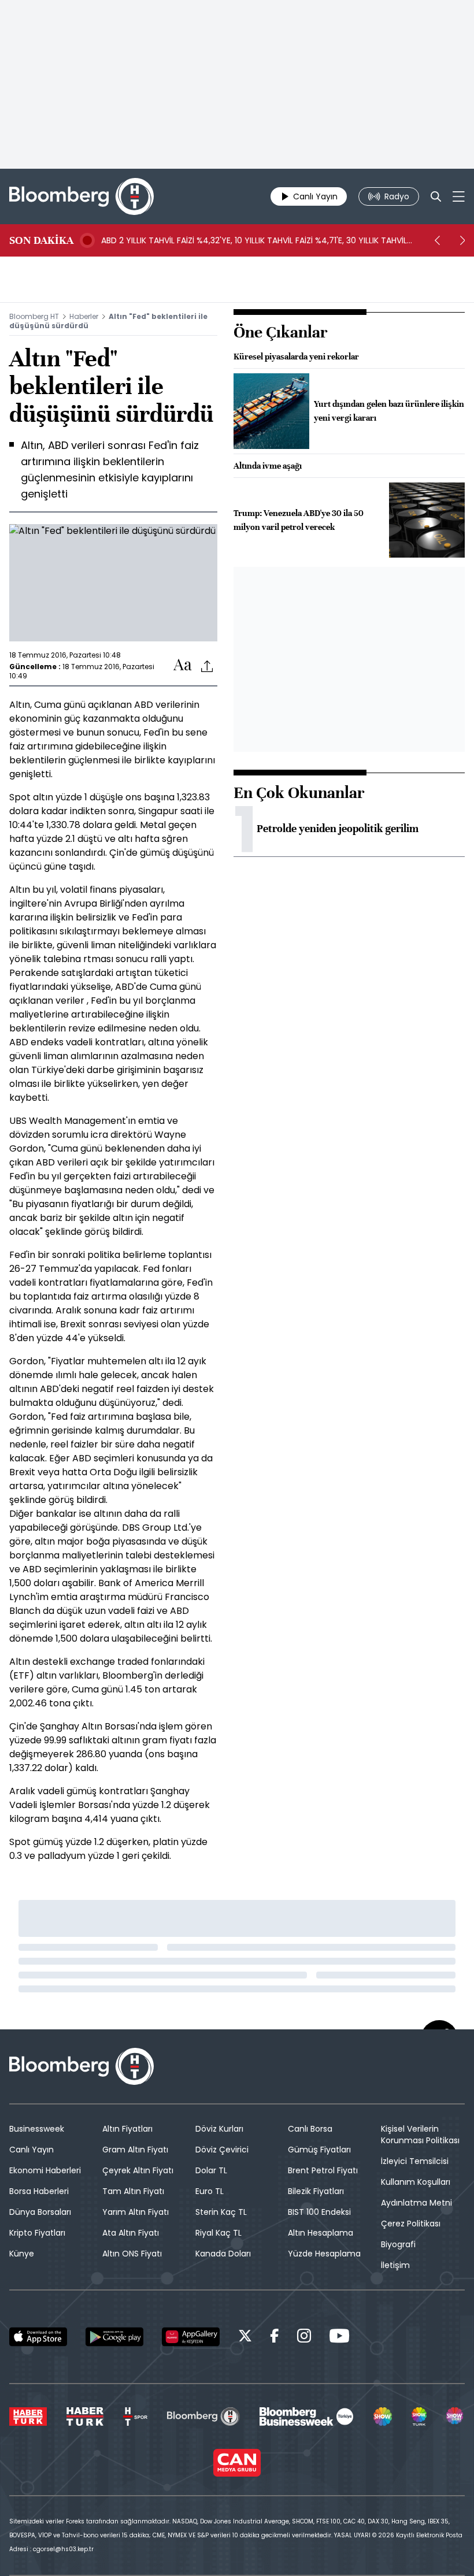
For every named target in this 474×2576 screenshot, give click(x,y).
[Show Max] (456, 2417)
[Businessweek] (306, 2417)
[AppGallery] (191, 2337)
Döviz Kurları (219, 2129)
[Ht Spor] (135, 2417)
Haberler (84, 316)
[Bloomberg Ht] (203, 2417)
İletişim (395, 2265)
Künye (22, 2254)
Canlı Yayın (32, 2150)
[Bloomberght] (82, 196)
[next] (462, 240)
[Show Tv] (383, 2417)
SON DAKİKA (41, 240)
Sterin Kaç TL (221, 2212)
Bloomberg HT (34, 316)
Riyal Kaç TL (219, 2233)
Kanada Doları (223, 2254)
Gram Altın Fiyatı (135, 2150)
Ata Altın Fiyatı (131, 2233)
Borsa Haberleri (39, 2191)
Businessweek (37, 2129)
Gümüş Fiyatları (319, 2150)
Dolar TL (211, 2170)
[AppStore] (38, 2337)
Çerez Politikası (411, 2224)
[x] (245, 2338)
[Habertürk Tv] (85, 2417)
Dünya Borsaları (40, 2212)
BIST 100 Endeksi (319, 2212)
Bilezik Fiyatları (316, 2191)
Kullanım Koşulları (416, 2182)
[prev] (437, 240)
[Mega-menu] (459, 196)
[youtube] (339, 2338)
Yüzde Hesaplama (324, 2254)
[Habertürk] (28, 2417)
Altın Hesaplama (321, 2233)
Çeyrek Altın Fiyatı (138, 2170)
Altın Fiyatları (127, 2129)
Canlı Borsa (310, 2129)
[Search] (436, 196)
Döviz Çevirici (222, 2150)
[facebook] (275, 2338)
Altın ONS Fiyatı (132, 2254)
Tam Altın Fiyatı (133, 2191)
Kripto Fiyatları (37, 2233)
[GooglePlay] (114, 2337)
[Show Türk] (419, 2417)
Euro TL (210, 2191)
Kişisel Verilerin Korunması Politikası (420, 2135)
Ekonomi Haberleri (45, 2170)
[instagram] (304, 2338)
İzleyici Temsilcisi (415, 2161)
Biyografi (398, 2244)
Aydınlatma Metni (416, 2203)
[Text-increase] (183, 665)
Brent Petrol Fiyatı (323, 2170)
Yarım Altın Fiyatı (136, 2212)
